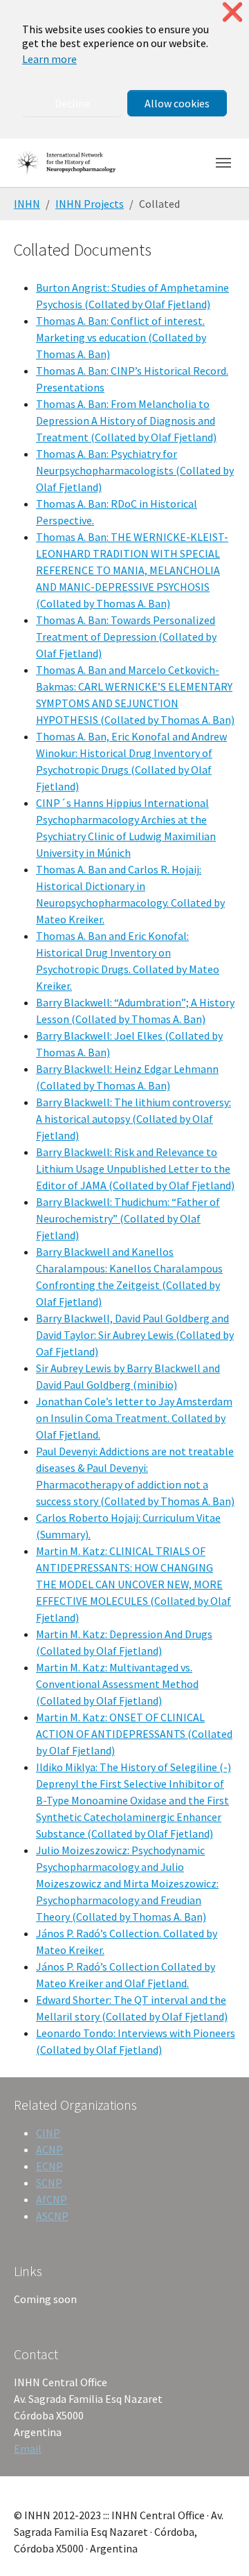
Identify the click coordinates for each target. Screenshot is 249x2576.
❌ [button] (232, 12)
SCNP (49, 2183)
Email (28, 2449)
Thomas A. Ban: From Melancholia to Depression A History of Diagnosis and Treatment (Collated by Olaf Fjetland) (126, 420)
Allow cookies (177, 103)
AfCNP (52, 2199)
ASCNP (52, 2216)
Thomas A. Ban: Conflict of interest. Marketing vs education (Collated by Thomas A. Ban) (121, 337)
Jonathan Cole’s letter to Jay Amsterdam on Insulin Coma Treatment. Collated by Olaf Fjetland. (134, 1418)
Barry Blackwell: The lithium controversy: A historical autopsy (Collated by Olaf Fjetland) (133, 1119)
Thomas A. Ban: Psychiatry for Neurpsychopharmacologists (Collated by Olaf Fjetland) (135, 470)
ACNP (49, 2149)
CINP (48, 2133)
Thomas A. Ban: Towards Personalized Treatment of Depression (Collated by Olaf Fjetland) (126, 637)
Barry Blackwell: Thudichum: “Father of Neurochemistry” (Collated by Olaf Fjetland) (128, 1218)
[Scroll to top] (219, 2546)
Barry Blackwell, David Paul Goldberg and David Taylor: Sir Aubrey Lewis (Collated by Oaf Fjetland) (135, 1335)
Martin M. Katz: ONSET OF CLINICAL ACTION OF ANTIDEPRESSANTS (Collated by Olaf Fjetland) (134, 1734)
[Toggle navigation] (223, 163)
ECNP (49, 2166)
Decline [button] (72, 103)
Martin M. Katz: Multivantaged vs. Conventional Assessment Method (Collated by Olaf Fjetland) (117, 1684)
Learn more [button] (49, 59)
